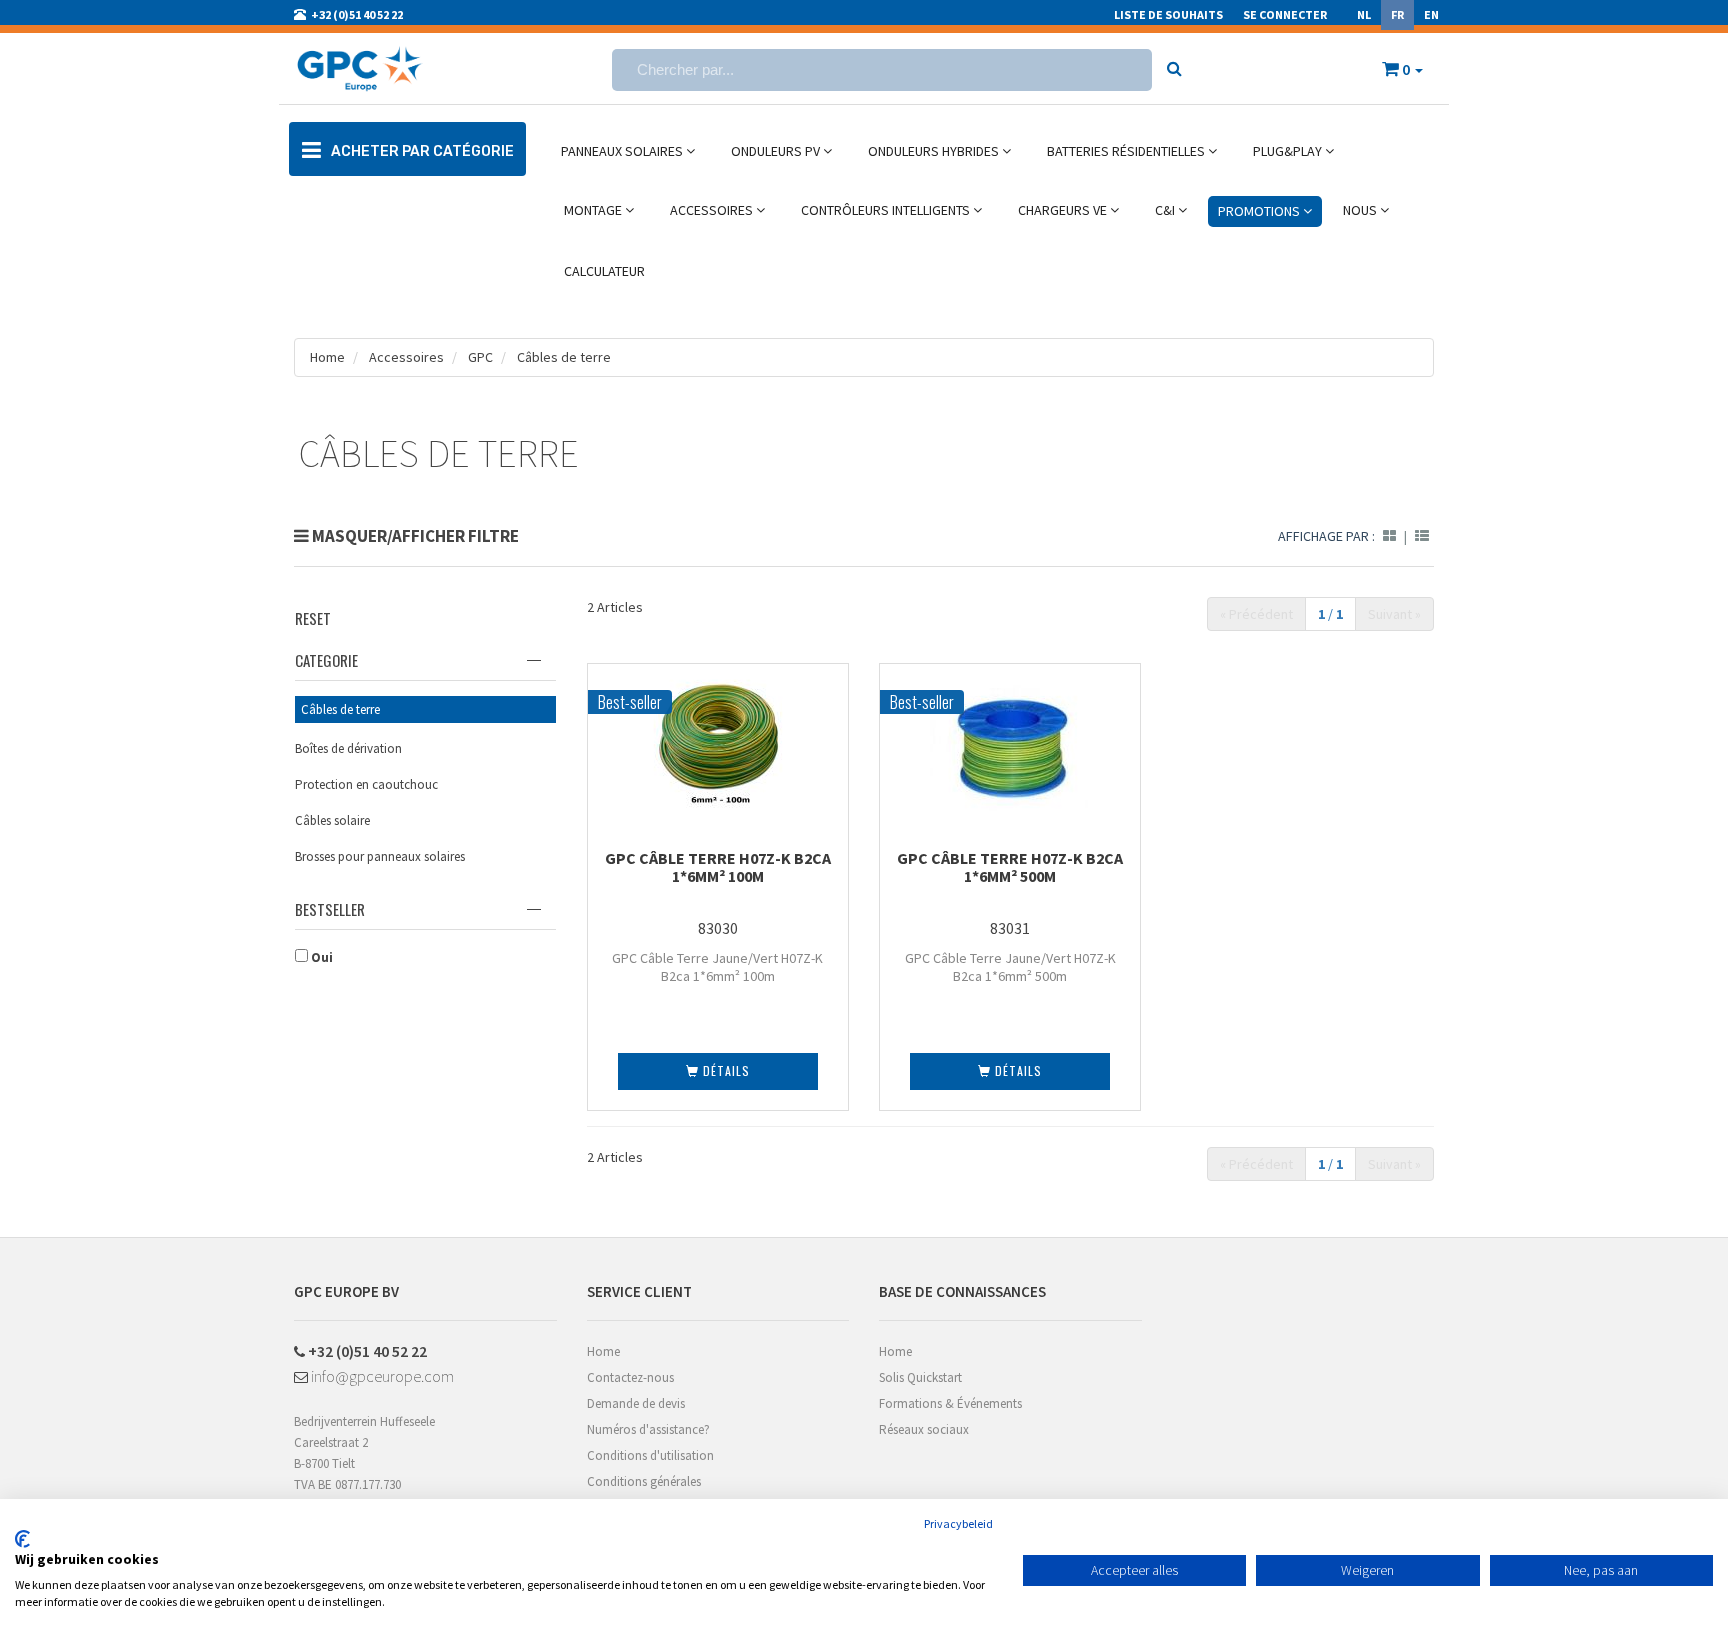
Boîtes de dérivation (348, 748)
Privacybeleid (958, 1523)
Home (327, 357)
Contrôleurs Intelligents (887, 210)
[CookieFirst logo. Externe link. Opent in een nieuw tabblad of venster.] (22, 1539)
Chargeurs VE (1064, 210)
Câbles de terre (564, 357)
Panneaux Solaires (623, 151)
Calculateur (604, 271)
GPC (480, 357)
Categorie (326, 660)
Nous (1361, 210)
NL (1364, 14)
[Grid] (1389, 536)
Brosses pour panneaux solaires (380, 856)
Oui (320, 957)
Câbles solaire (332, 820)
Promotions (1260, 211)
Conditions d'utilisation (650, 1455)
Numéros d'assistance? (648, 1429)
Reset (313, 618)
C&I (1166, 210)
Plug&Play (1289, 151)
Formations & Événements (950, 1403)
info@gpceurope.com (381, 1376)
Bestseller (330, 909)
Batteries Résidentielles (1127, 151)
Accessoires (713, 210)
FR (1397, 14)
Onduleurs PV (777, 151)
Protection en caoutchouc (366, 784)
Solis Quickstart (920, 1377)
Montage (594, 210)
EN (1431, 14)
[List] (1422, 536)
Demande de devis (636, 1403)
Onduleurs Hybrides (935, 151)
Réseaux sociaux (924, 1429)
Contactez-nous (630, 1377)
